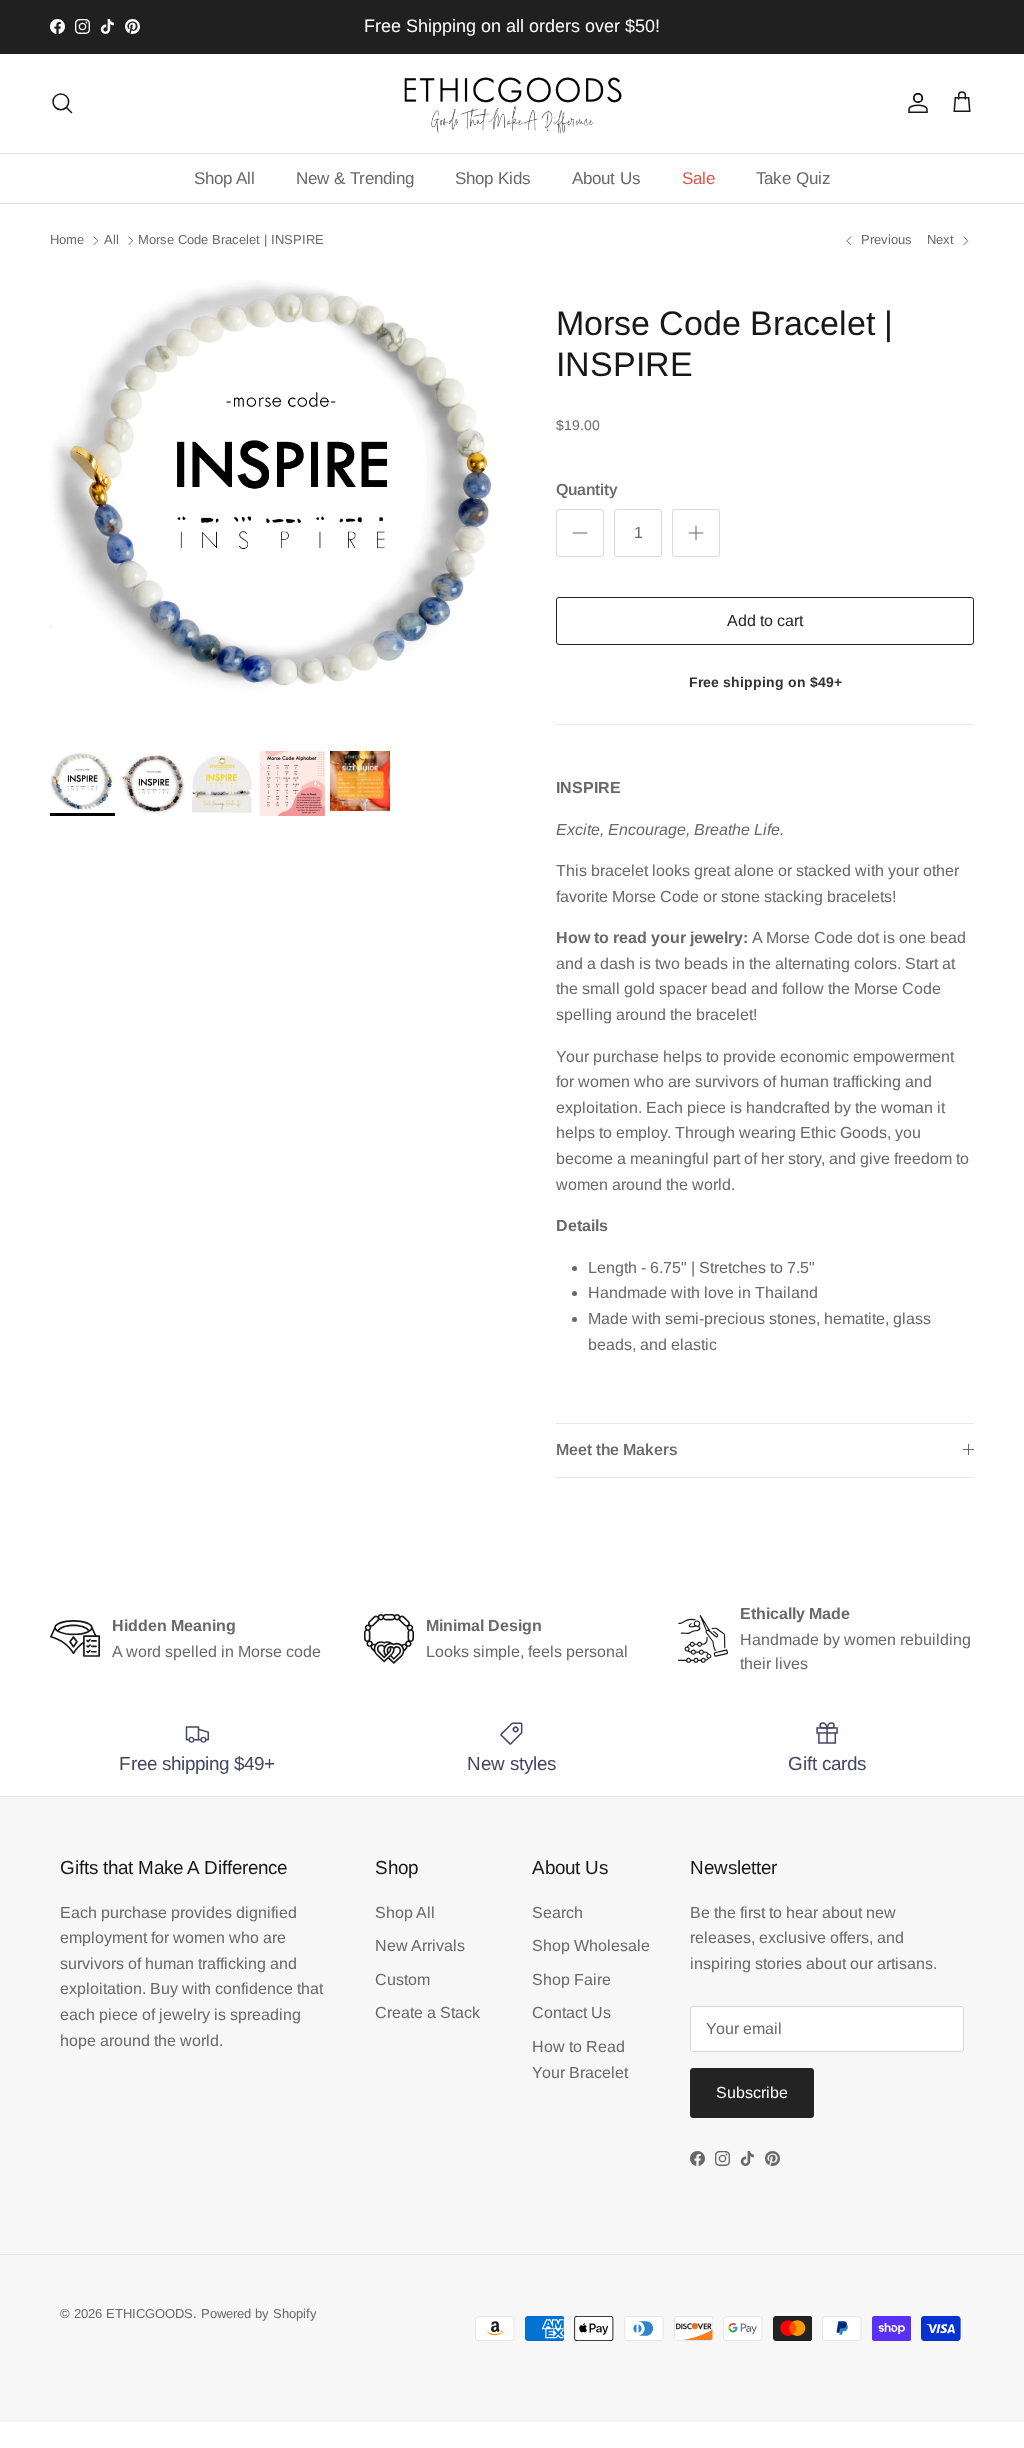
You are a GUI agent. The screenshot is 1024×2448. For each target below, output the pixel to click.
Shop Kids (493, 178)
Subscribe (752, 2092)
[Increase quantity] (696, 533)
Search (557, 1912)
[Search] (62, 103)
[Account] (914, 103)
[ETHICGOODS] (512, 103)
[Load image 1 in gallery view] (281, 500)
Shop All (224, 178)
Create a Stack (427, 2012)
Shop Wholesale (591, 1945)
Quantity (587, 489)
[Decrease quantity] (580, 533)
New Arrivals (420, 1945)
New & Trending (355, 178)
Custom (402, 1979)
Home (67, 239)
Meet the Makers (617, 1449)
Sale (698, 178)
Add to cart (765, 620)
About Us (606, 178)
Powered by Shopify (259, 2313)
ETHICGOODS (149, 2313)
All (111, 239)
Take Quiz (793, 178)
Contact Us (571, 2012)
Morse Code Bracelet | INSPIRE (231, 239)
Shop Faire (571, 1979)
